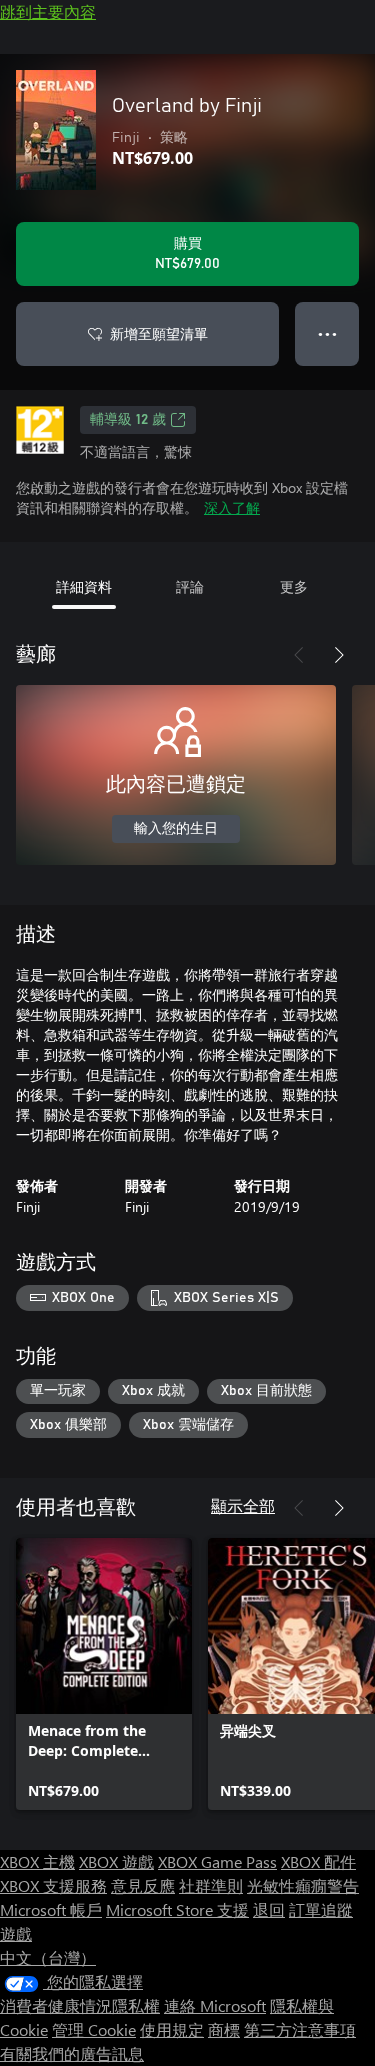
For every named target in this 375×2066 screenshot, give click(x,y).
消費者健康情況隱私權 (80, 2005)
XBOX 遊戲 (116, 1861)
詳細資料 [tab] (84, 586)
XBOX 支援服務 (53, 1885)
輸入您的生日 (176, 829)
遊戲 (16, 1933)
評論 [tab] (190, 586)
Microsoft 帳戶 (51, 1909)
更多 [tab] (294, 586)
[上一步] (299, 655)
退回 (269, 1909)
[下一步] (339, 655)
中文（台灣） (48, 1957)
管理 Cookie (94, 2029)
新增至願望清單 (159, 333)
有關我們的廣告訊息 (72, 2053)
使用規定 (172, 2029)
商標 (224, 2029)
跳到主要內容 (48, 11)
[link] (104, 1674)
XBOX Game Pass (217, 1861)
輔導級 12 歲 (128, 420)
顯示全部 (243, 1505)
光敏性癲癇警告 (303, 1885)
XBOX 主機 (37, 1861)
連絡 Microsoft (215, 2005)
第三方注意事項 (300, 2029)
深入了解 (232, 507)
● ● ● (327, 333)
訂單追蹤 (321, 1909)
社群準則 (211, 1885)
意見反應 (143, 1885)
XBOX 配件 (318, 1861)
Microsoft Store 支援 (177, 1909)
